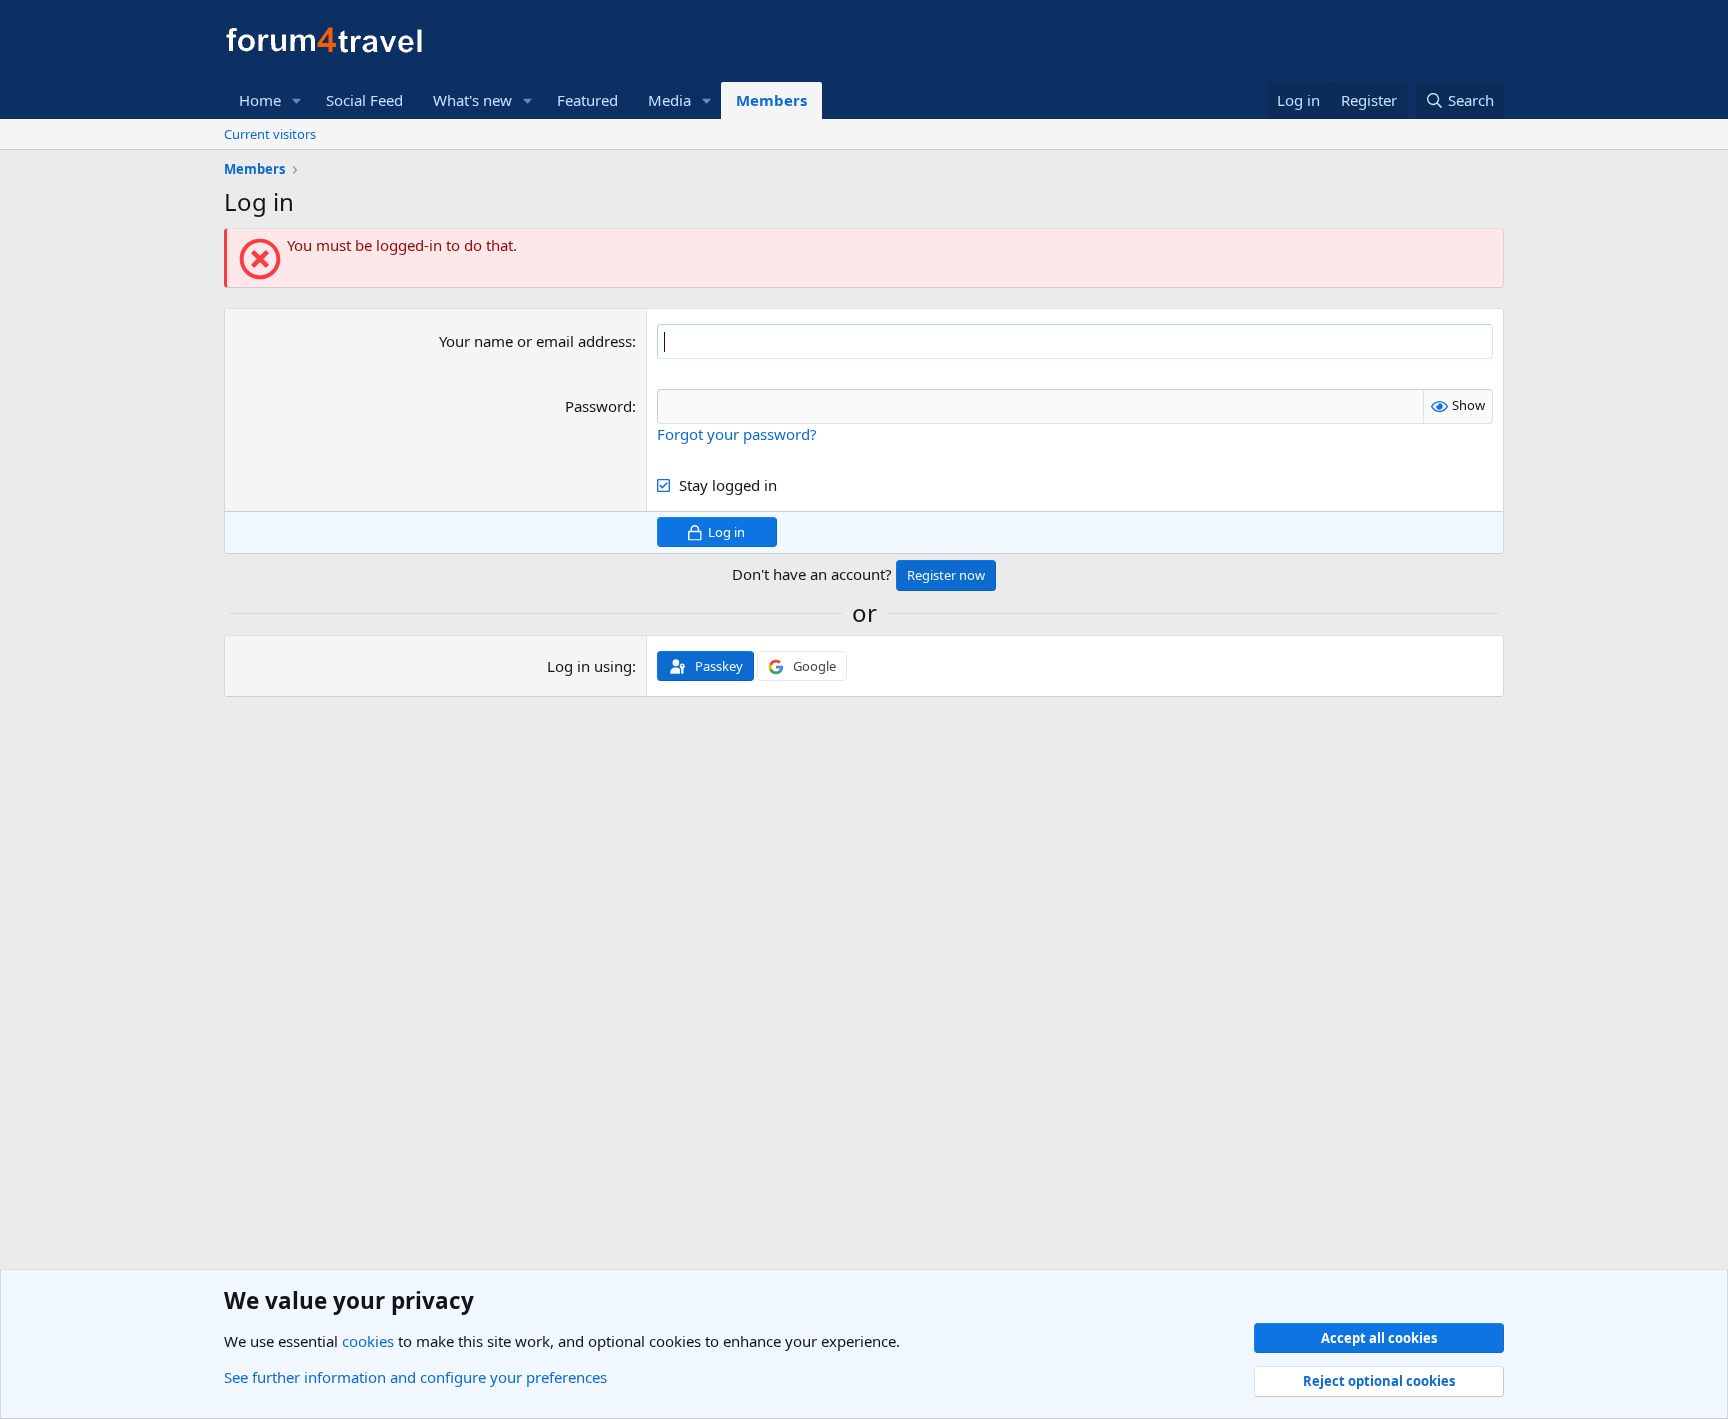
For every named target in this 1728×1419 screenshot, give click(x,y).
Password (598, 406)
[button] (297, 100)
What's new (472, 100)
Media (669, 100)
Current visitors (270, 134)
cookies (368, 1341)
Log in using (589, 666)
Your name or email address (535, 341)
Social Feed (364, 100)
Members (771, 100)
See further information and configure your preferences (415, 1377)
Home (260, 100)
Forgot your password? (737, 434)
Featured (587, 100)
